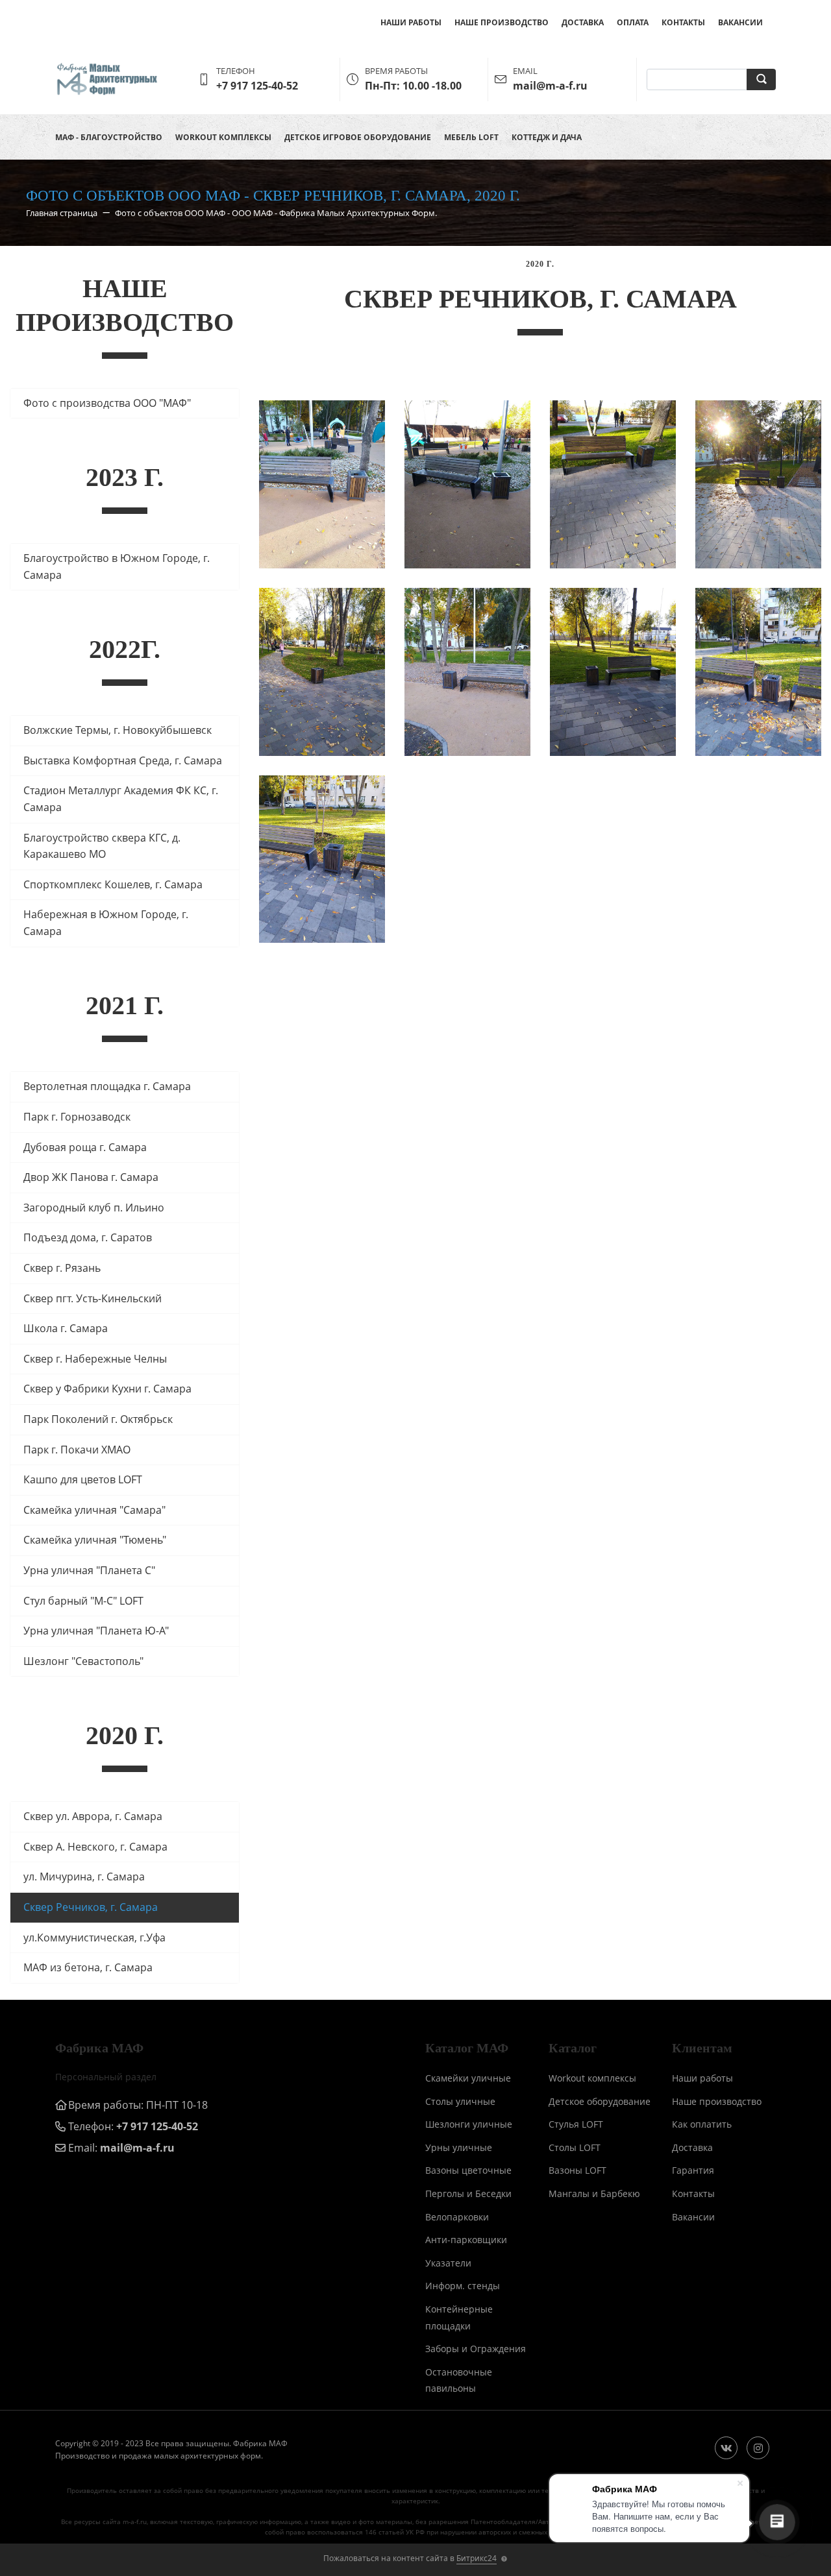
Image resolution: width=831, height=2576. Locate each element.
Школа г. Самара (66, 1328)
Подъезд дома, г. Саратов (88, 1237)
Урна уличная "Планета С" (89, 1570)
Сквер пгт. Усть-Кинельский (93, 1298)
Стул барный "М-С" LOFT (83, 1601)
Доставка (583, 22)
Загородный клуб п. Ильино (94, 1208)
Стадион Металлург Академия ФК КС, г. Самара (121, 799)
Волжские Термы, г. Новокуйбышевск (118, 730)
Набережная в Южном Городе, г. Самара (106, 923)
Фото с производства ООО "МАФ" (107, 403)
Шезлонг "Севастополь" (83, 1661)
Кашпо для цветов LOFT (83, 1479)
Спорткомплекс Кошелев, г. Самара (113, 884)
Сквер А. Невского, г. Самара (95, 1847)
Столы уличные (460, 2101)
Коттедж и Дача (547, 137)
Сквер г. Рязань (62, 1268)
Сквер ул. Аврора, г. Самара (93, 1816)
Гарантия (693, 2170)
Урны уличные (459, 2147)
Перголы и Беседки (468, 2193)
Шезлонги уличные (469, 2124)
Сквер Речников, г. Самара (91, 1907)
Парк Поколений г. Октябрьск (98, 1419)
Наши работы (411, 22)
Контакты (683, 22)
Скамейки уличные (468, 2078)
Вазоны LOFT (577, 2170)
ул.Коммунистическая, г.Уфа (94, 1938)
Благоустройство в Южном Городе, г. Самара (117, 566)
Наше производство (502, 22)
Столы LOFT (575, 2147)
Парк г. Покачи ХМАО (77, 1450)
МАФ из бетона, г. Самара (88, 1967)
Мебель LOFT (471, 137)
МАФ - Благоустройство (109, 137)
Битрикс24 (477, 2558)
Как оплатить (702, 2124)
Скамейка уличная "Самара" (94, 1510)
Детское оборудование (600, 2101)
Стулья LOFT (576, 2124)
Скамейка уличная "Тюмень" (95, 1540)
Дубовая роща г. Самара (85, 1147)
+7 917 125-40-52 (157, 2126)
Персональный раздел (106, 2077)
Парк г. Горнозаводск (77, 1117)
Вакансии (740, 22)
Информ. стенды (463, 2286)
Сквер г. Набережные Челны (95, 1359)
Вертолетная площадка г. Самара (107, 1086)
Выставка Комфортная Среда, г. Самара (123, 760)
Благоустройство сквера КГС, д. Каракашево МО (102, 846)
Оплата (633, 22)
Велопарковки (457, 2217)
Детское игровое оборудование (358, 137)
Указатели (448, 2263)
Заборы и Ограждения (476, 2349)
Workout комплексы (223, 137)
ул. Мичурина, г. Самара (84, 1877)
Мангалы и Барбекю (594, 2193)
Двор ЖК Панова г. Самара (91, 1177)
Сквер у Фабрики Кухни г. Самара (107, 1389)
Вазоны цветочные (468, 2170)
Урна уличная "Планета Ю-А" (96, 1631)
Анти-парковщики (466, 2240)
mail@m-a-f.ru (137, 2148)
